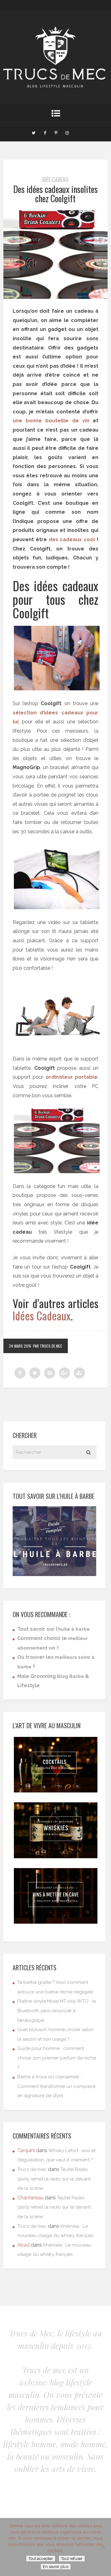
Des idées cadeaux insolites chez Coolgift (55, 194)
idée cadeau (55, 179)
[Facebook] (45, 132)
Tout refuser (72, 2559)
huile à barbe (74, 1629)
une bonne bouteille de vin (51, 421)
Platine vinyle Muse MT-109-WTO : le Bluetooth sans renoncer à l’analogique (57, 2011)
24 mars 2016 (20, 1346)
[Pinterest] (56, 132)
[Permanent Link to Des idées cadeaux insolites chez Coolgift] (55, 297)
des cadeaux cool (72, 539)
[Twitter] (34, 132)
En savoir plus (56, 2567)
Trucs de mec (32, 2169)
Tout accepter (41, 2559)
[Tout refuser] (103, 2547)
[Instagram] (67, 132)
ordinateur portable (72, 1077)
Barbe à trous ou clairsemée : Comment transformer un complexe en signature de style (56, 2086)
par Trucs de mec (48, 1346)
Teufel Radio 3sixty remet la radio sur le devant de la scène (54, 2179)
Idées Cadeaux (42, 1315)
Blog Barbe (70, 1676)
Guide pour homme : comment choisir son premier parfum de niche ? (57, 2058)
